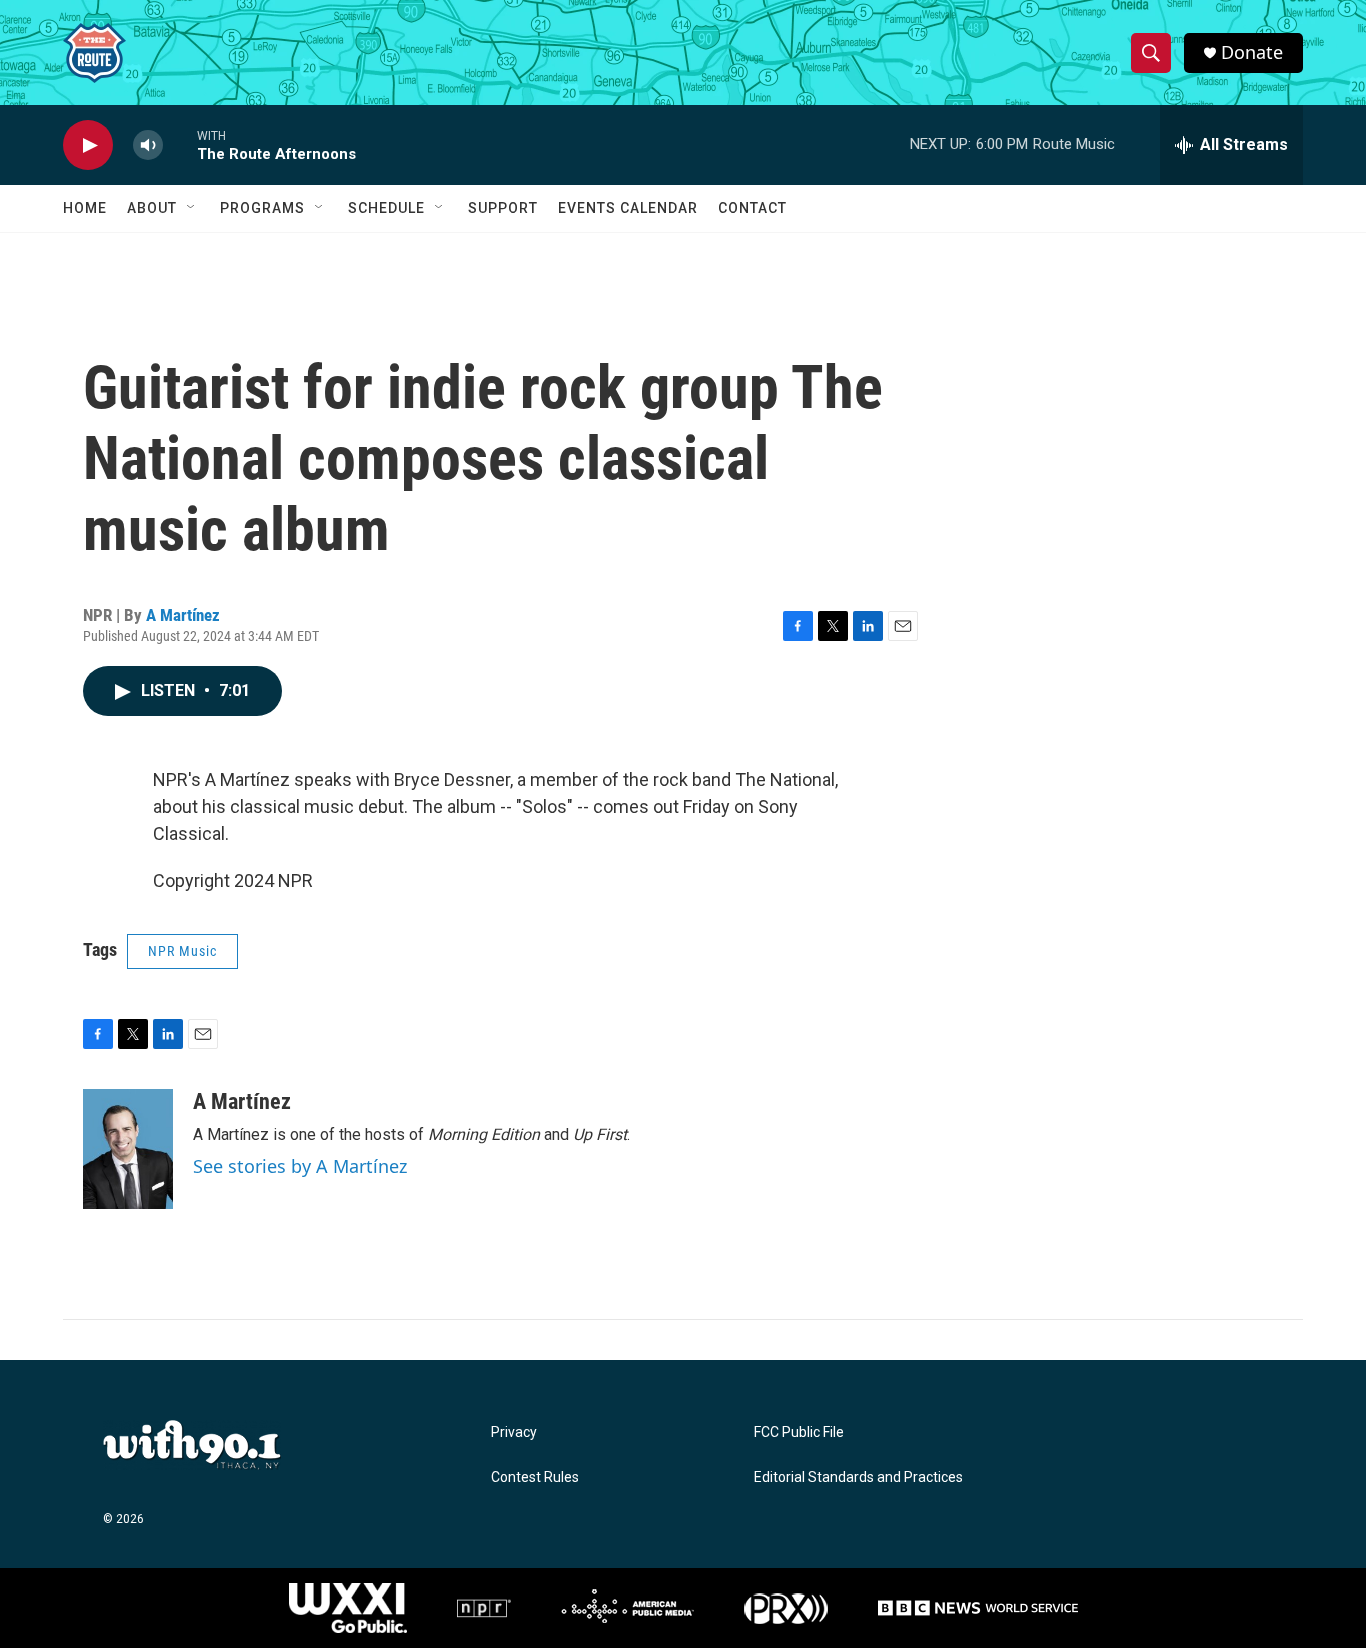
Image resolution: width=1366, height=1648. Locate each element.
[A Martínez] (128, 1149)
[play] (88, 145)
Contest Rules (535, 1477)
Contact (752, 208)
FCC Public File (799, 1432)
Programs (262, 208)
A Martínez (183, 615)
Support (503, 208)
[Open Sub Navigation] (192, 208)
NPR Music (182, 951)
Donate (1252, 52)
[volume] (148, 145)
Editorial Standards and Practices (858, 1477)
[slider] (180, 144)
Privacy (514, 1432)
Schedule (386, 208)
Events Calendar (628, 208)
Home (85, 208)
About (152, 208)
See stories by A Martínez (300, 1166)
